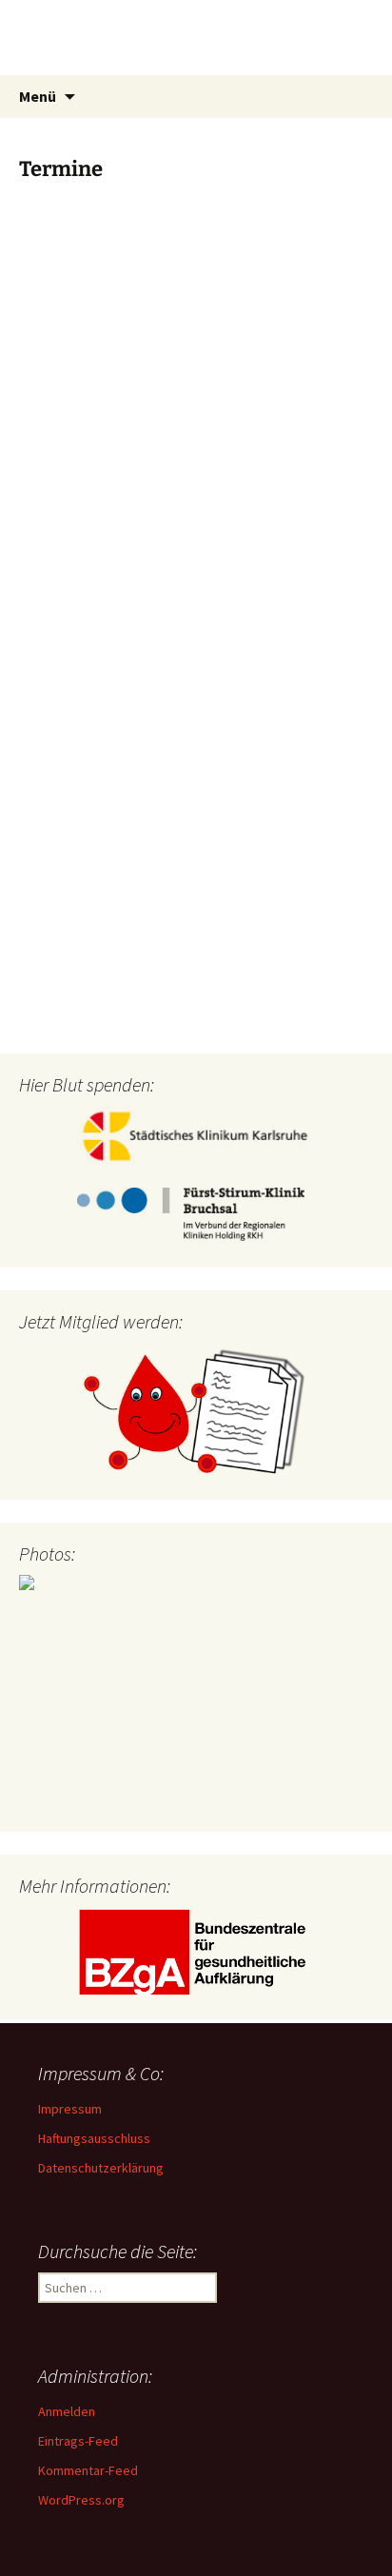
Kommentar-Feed (88, 2470)
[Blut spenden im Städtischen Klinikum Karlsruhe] (196, 1134)
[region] (196, 1693)
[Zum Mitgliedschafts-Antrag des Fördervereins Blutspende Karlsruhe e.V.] (196, 1410)
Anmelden (67, 2411)
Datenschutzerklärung (101, 2168)
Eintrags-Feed (78, 2441)
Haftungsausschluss (94, 2138)
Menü (38, 96)
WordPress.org (81, 2500)
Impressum (70, 2109)
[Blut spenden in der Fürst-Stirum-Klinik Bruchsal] (196, 1216)
